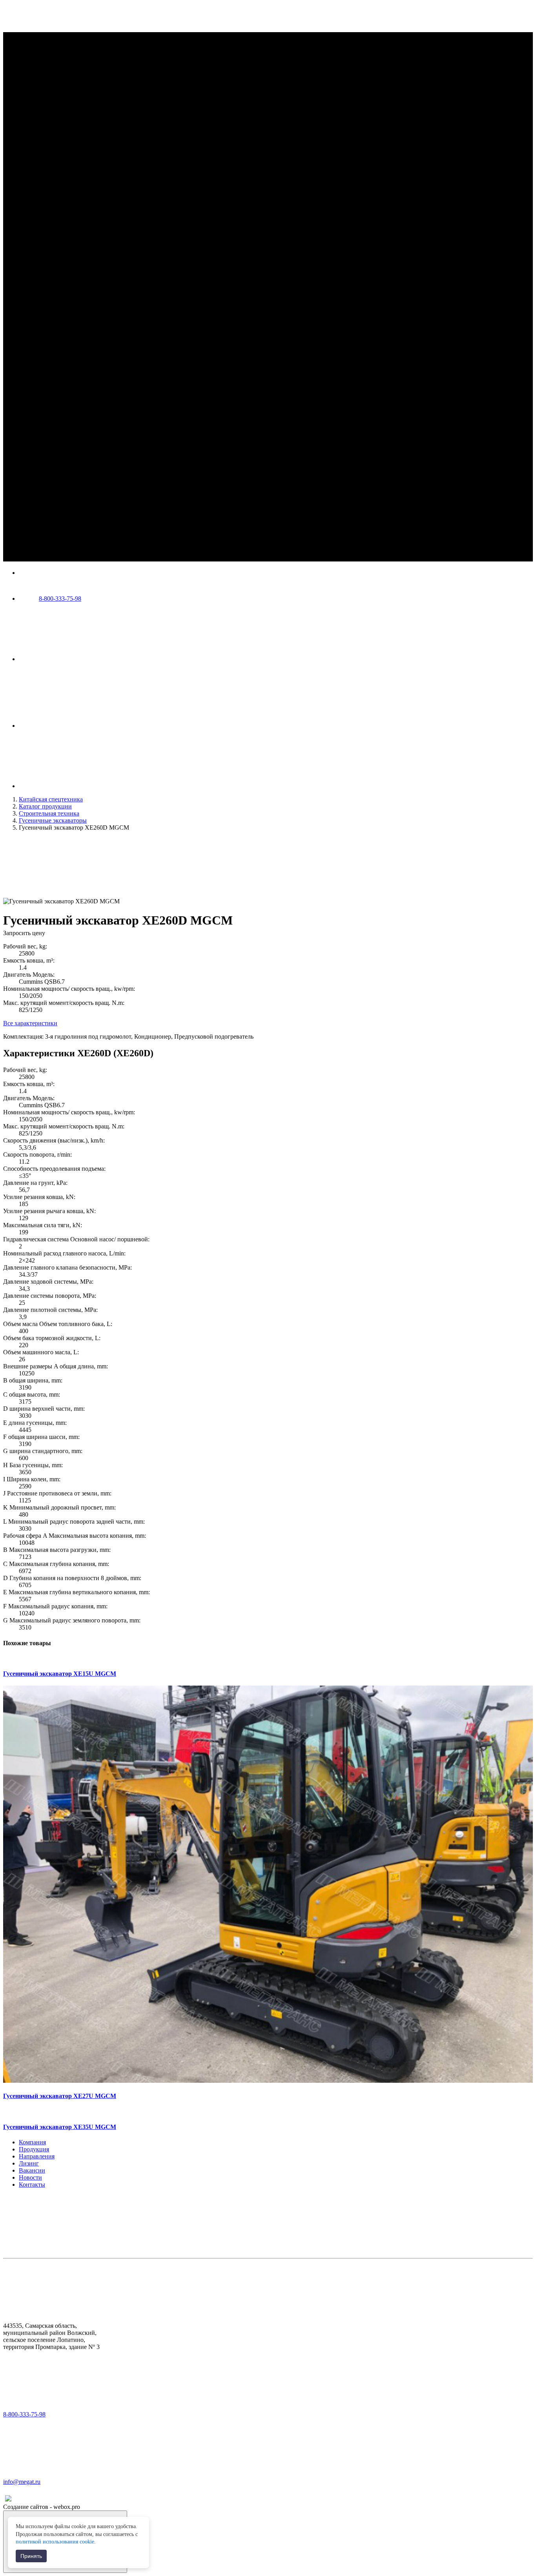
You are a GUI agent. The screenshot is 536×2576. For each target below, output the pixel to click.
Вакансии (32, 2170)
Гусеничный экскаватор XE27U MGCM (60, 2096)
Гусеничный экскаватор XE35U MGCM (60, 2127)
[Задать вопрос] (78, 726)
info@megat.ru (22, 2482)
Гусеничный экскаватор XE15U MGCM (60, 1674)
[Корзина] (78, 786)
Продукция (34, 2149)
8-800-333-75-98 (60, 599)
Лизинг (29, 2163)
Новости (30, 2177)
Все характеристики (30, 1023)
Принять (31, 2556)
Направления (37, 2156)
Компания (32, 2142)
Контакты (32, 2185)
